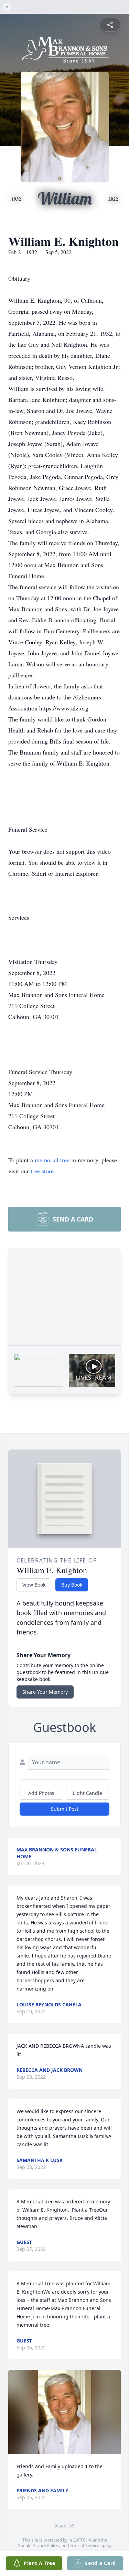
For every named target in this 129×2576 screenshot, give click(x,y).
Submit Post (65, 1809)
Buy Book (72, 1585)
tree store (42, 1171)
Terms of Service (83, 2546)
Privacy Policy (45, 2546)
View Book (34, 1585)
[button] (64, 2412)
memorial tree (52, 1160)
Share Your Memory (45, 1692)
